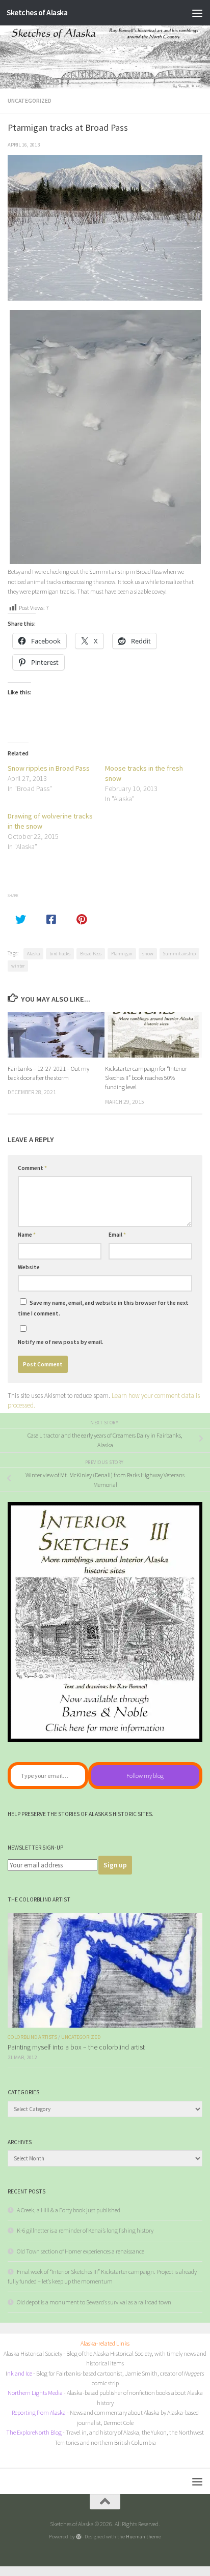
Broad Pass (91, 954)
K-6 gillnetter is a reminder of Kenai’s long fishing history (85, 2230)
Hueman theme (143, 2536)
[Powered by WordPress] (79, 2537)
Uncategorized (30, 101)
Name (27, 1235)
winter (18, 966)
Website (29, 1267)
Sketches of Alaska (37, 12)
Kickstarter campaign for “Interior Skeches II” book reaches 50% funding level (146, 1078)
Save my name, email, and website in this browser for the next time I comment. (103, 1308)
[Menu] (197, 13)
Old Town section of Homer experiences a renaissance (81, 2251)
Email (117, 1235)
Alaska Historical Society (33, 2353)
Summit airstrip (179, 954)
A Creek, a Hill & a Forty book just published (69, 2210)
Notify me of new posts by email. (61, 1342)
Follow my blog (145, 1776)
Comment (32, 1168)
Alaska (33, 954)
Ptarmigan (122, 954)
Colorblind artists (32, 2037)
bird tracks (60, 954)
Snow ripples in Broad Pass (49, 768)
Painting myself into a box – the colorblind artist (76, 2047)
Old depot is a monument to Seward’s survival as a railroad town (94, 2302)
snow (148, 954)
